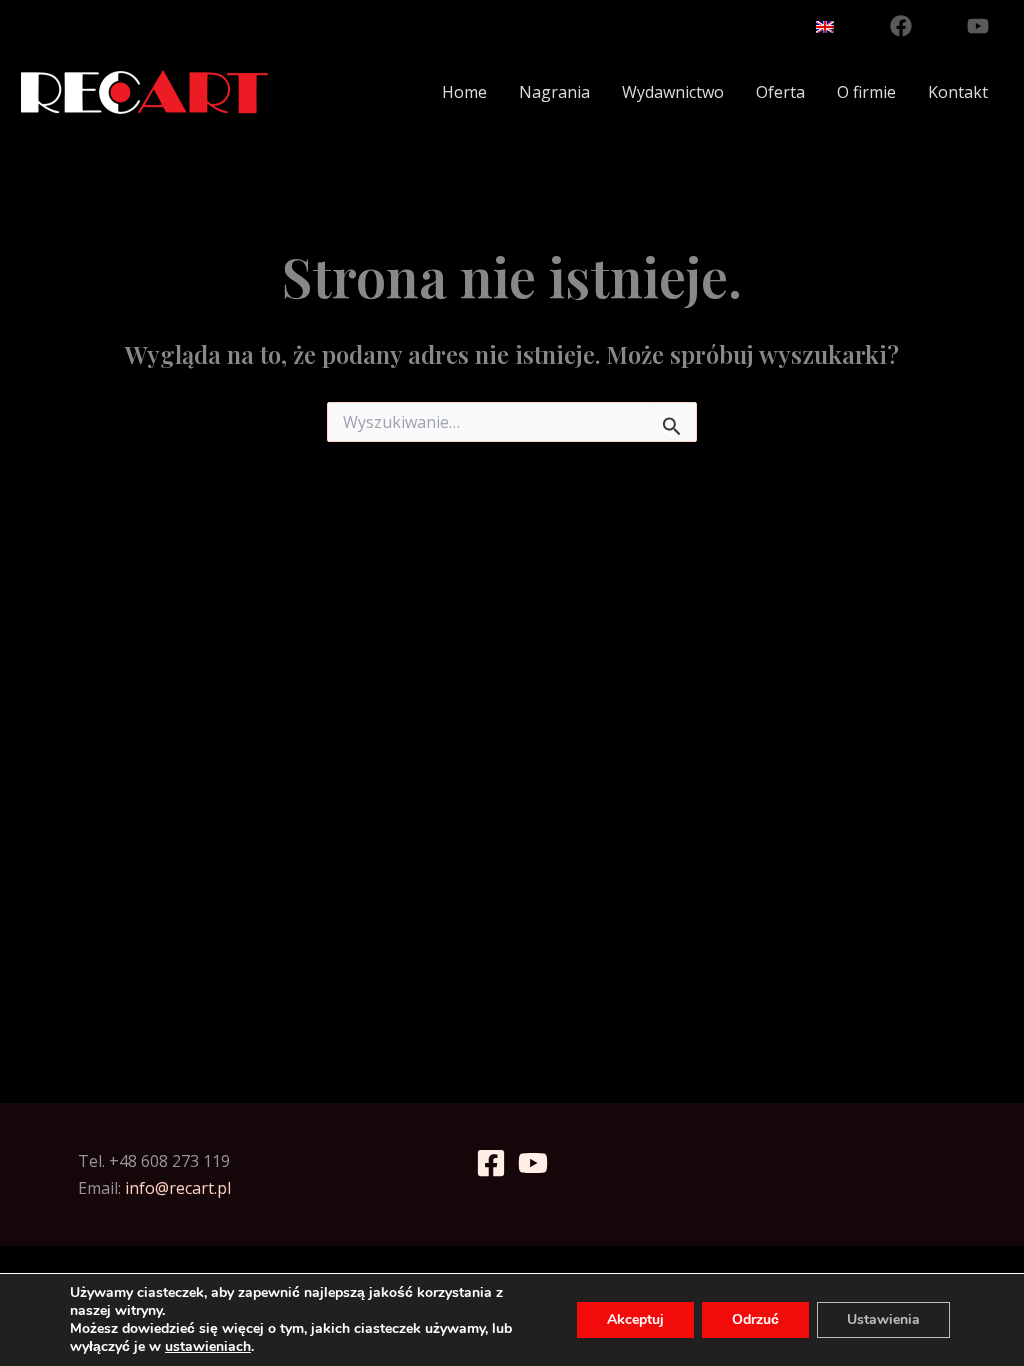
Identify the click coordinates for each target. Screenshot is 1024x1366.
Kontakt (958, 92)
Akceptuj (635, 1319)
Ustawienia (883, 1319)
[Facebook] (901, 26)
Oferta (780, 92)
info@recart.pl (178, 1188)
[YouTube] (978, 26)
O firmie (866, 92)
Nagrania (554, 92)
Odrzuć (755, 1319)
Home (464, 92)
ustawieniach (208, 1347)
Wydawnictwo (673, 92)
